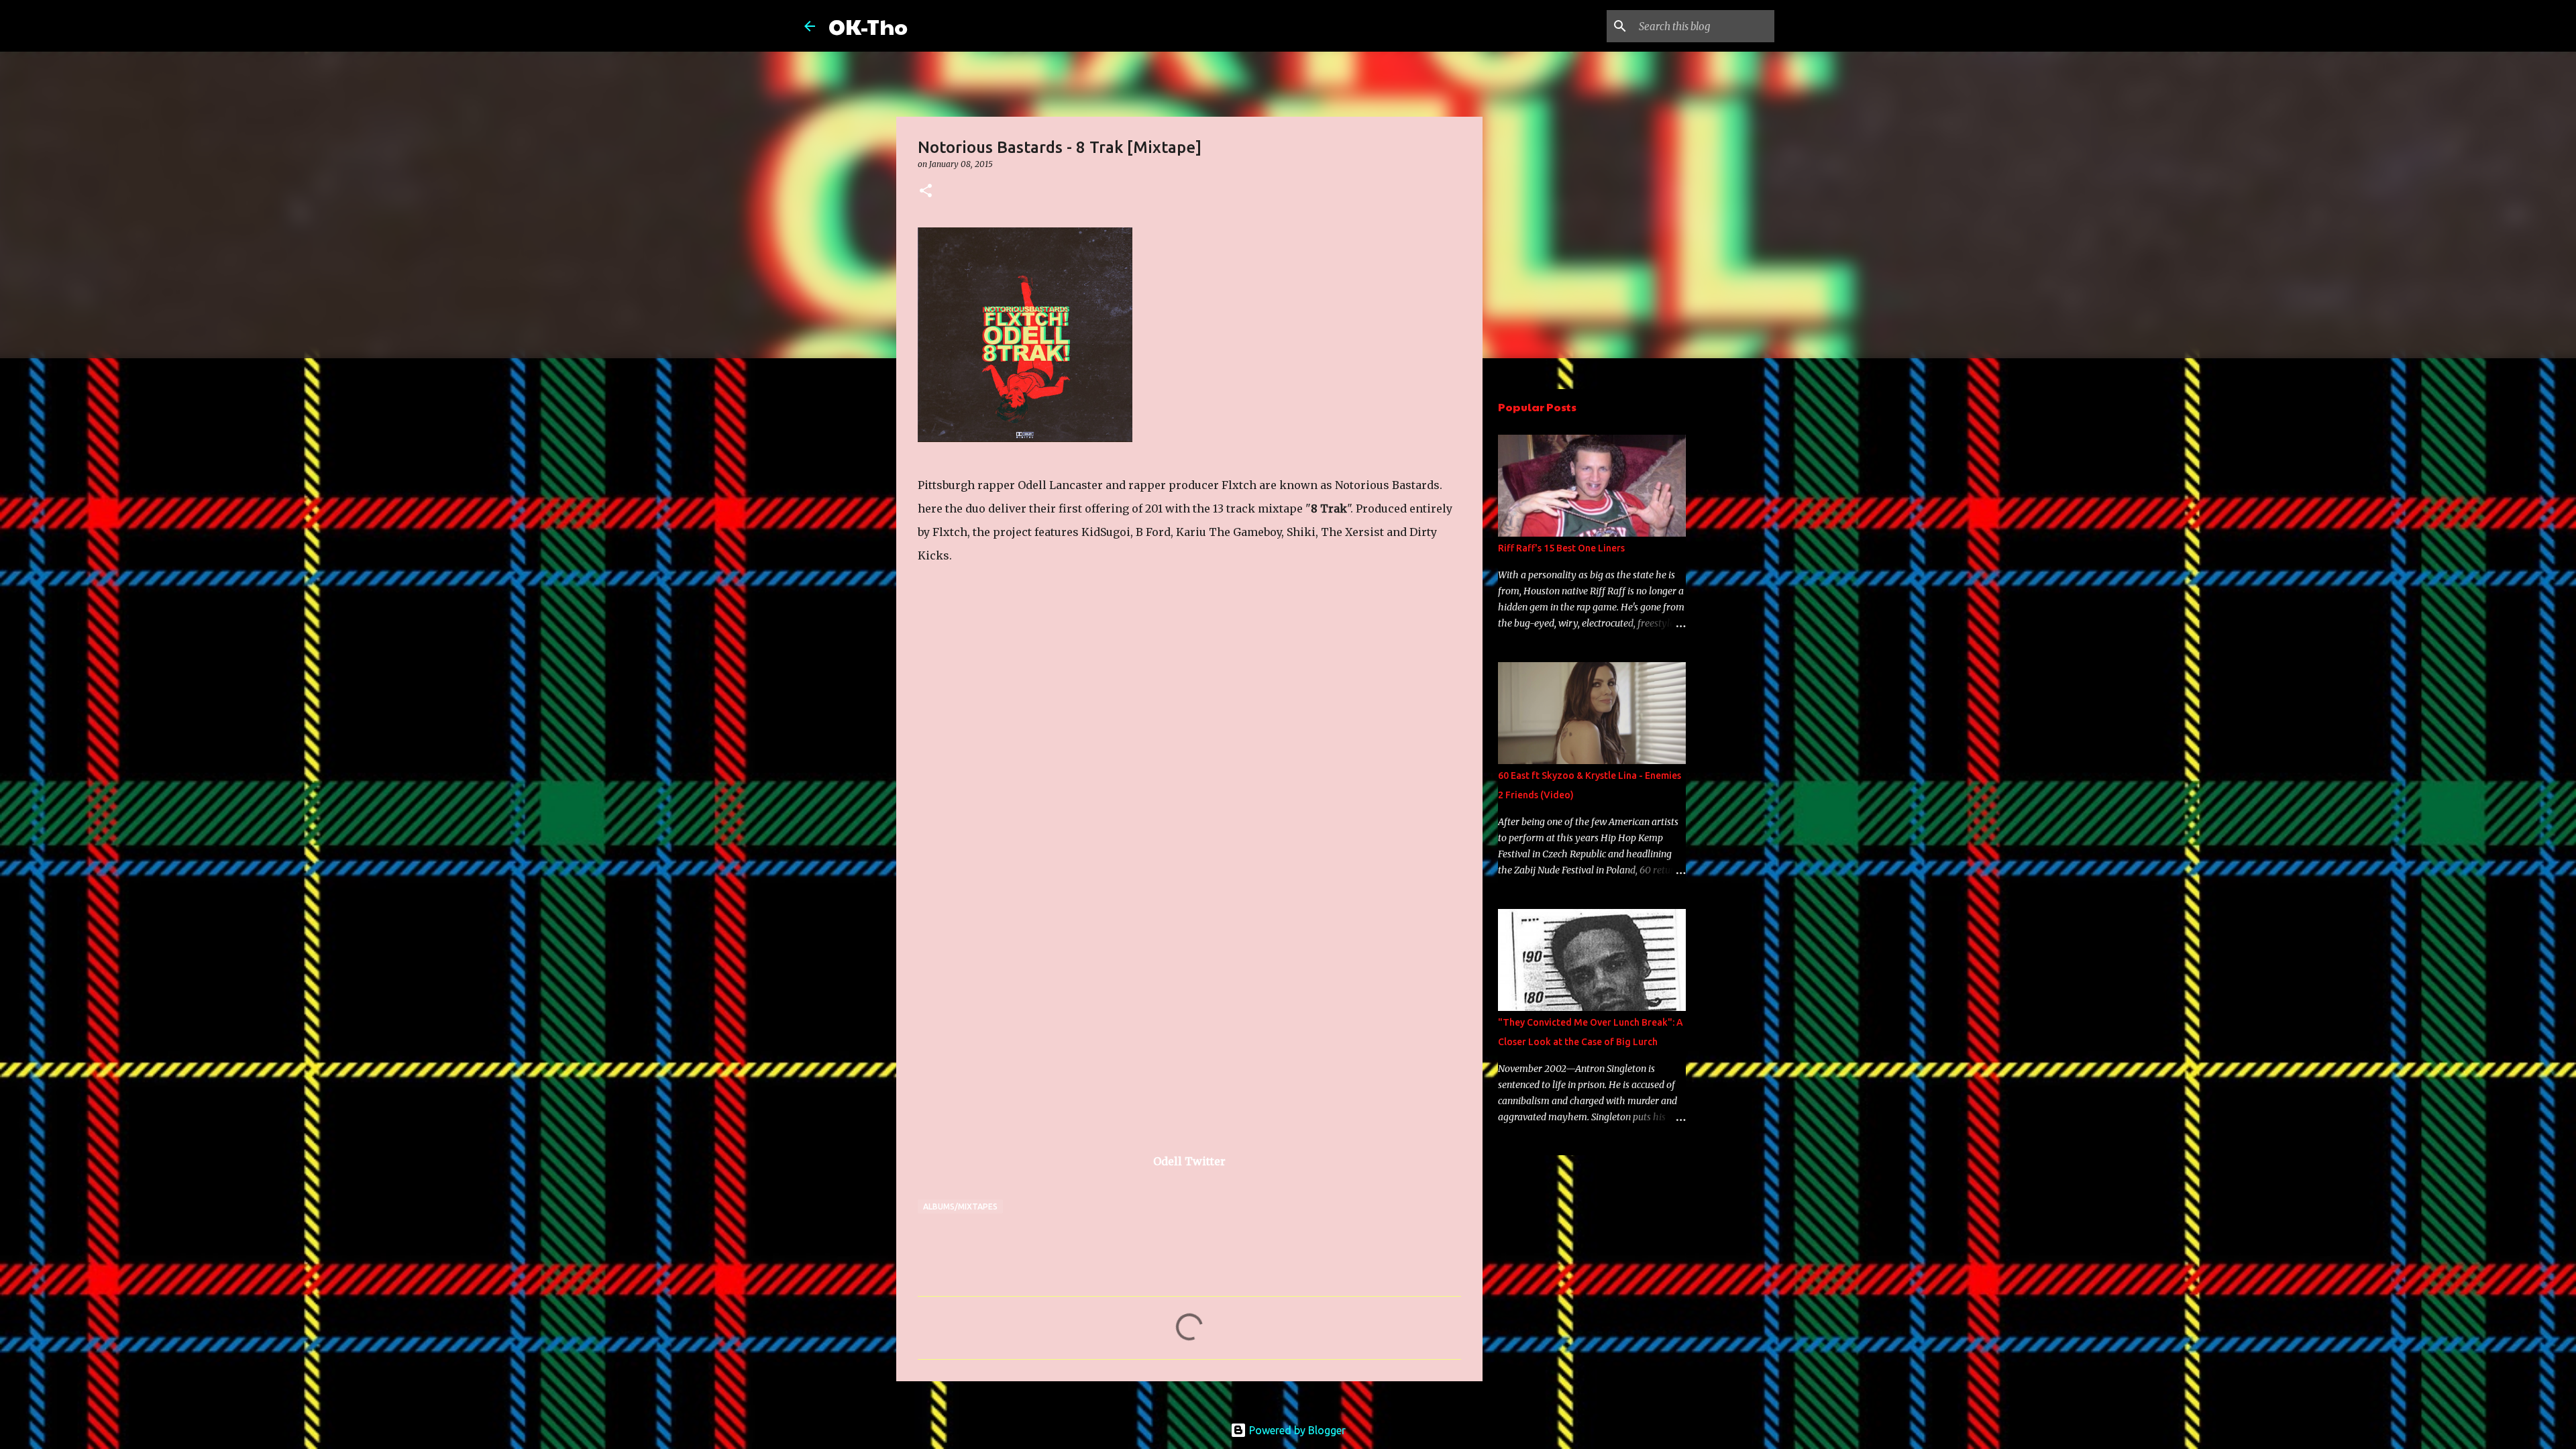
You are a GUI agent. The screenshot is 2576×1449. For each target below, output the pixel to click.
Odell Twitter (1189, 1161)
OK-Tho (868, 26)
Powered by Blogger (1296, 1430)
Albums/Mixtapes (960, 1206)
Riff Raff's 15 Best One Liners (1561, 548)
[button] (926, 192)
